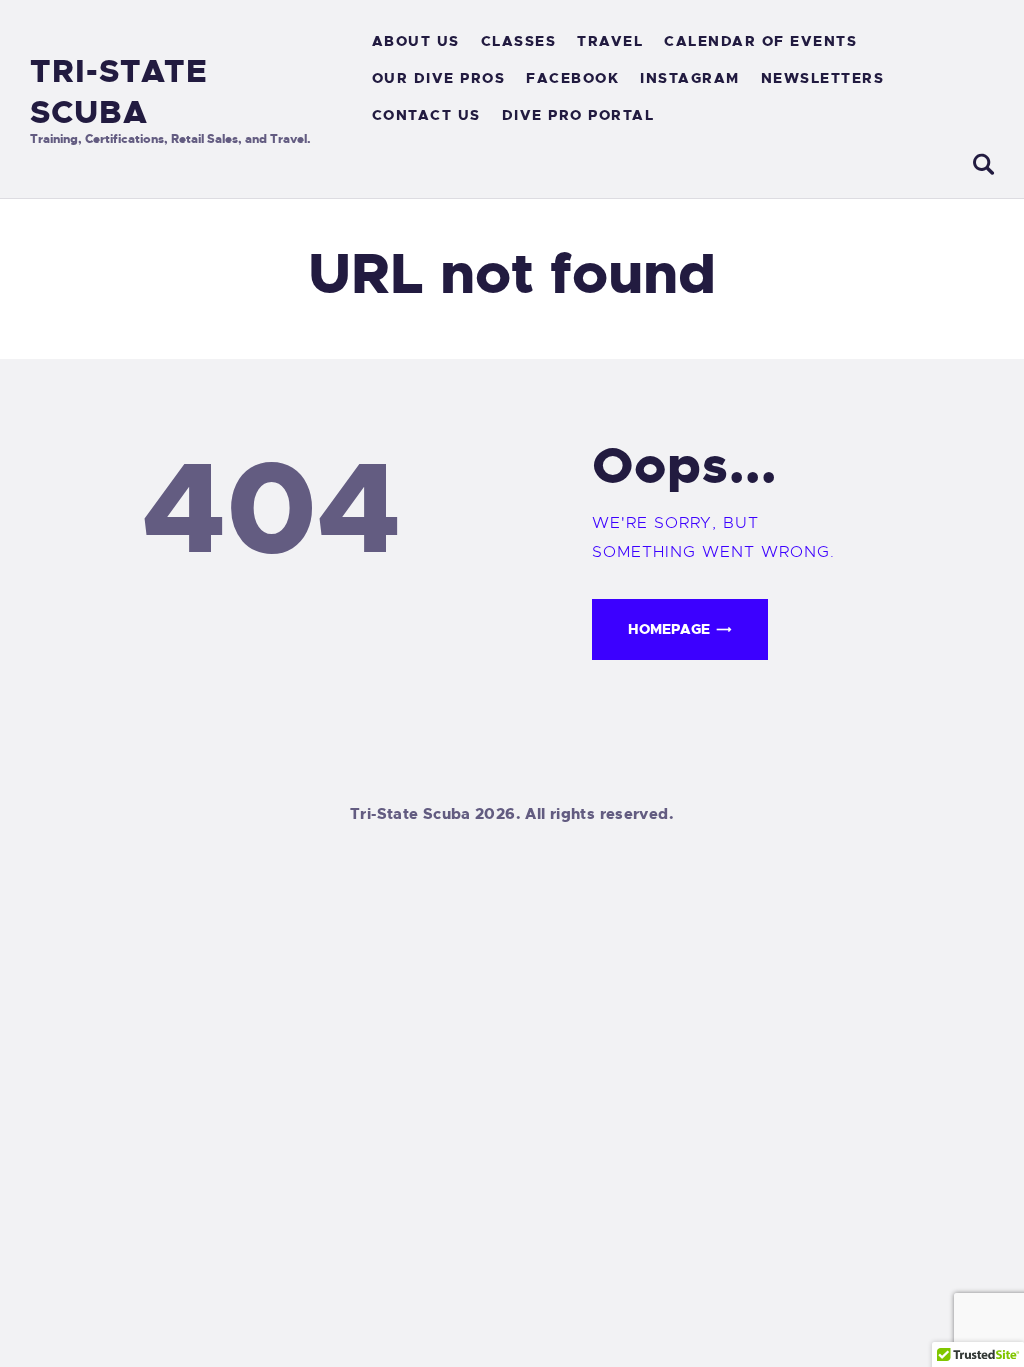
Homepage (669, 629)
